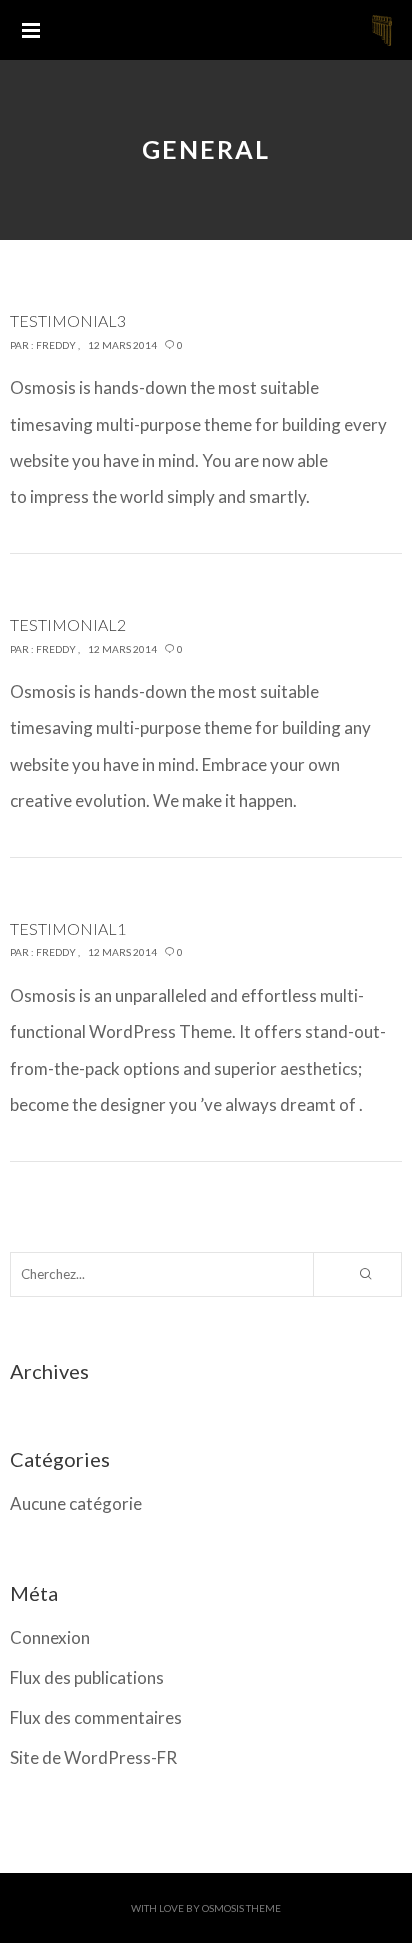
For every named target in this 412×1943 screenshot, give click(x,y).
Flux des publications (87, 1677)
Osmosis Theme (241, 1908)
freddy (56, 345)
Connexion (50, 1637)
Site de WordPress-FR (93, 1757)
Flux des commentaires (96, 1717)
